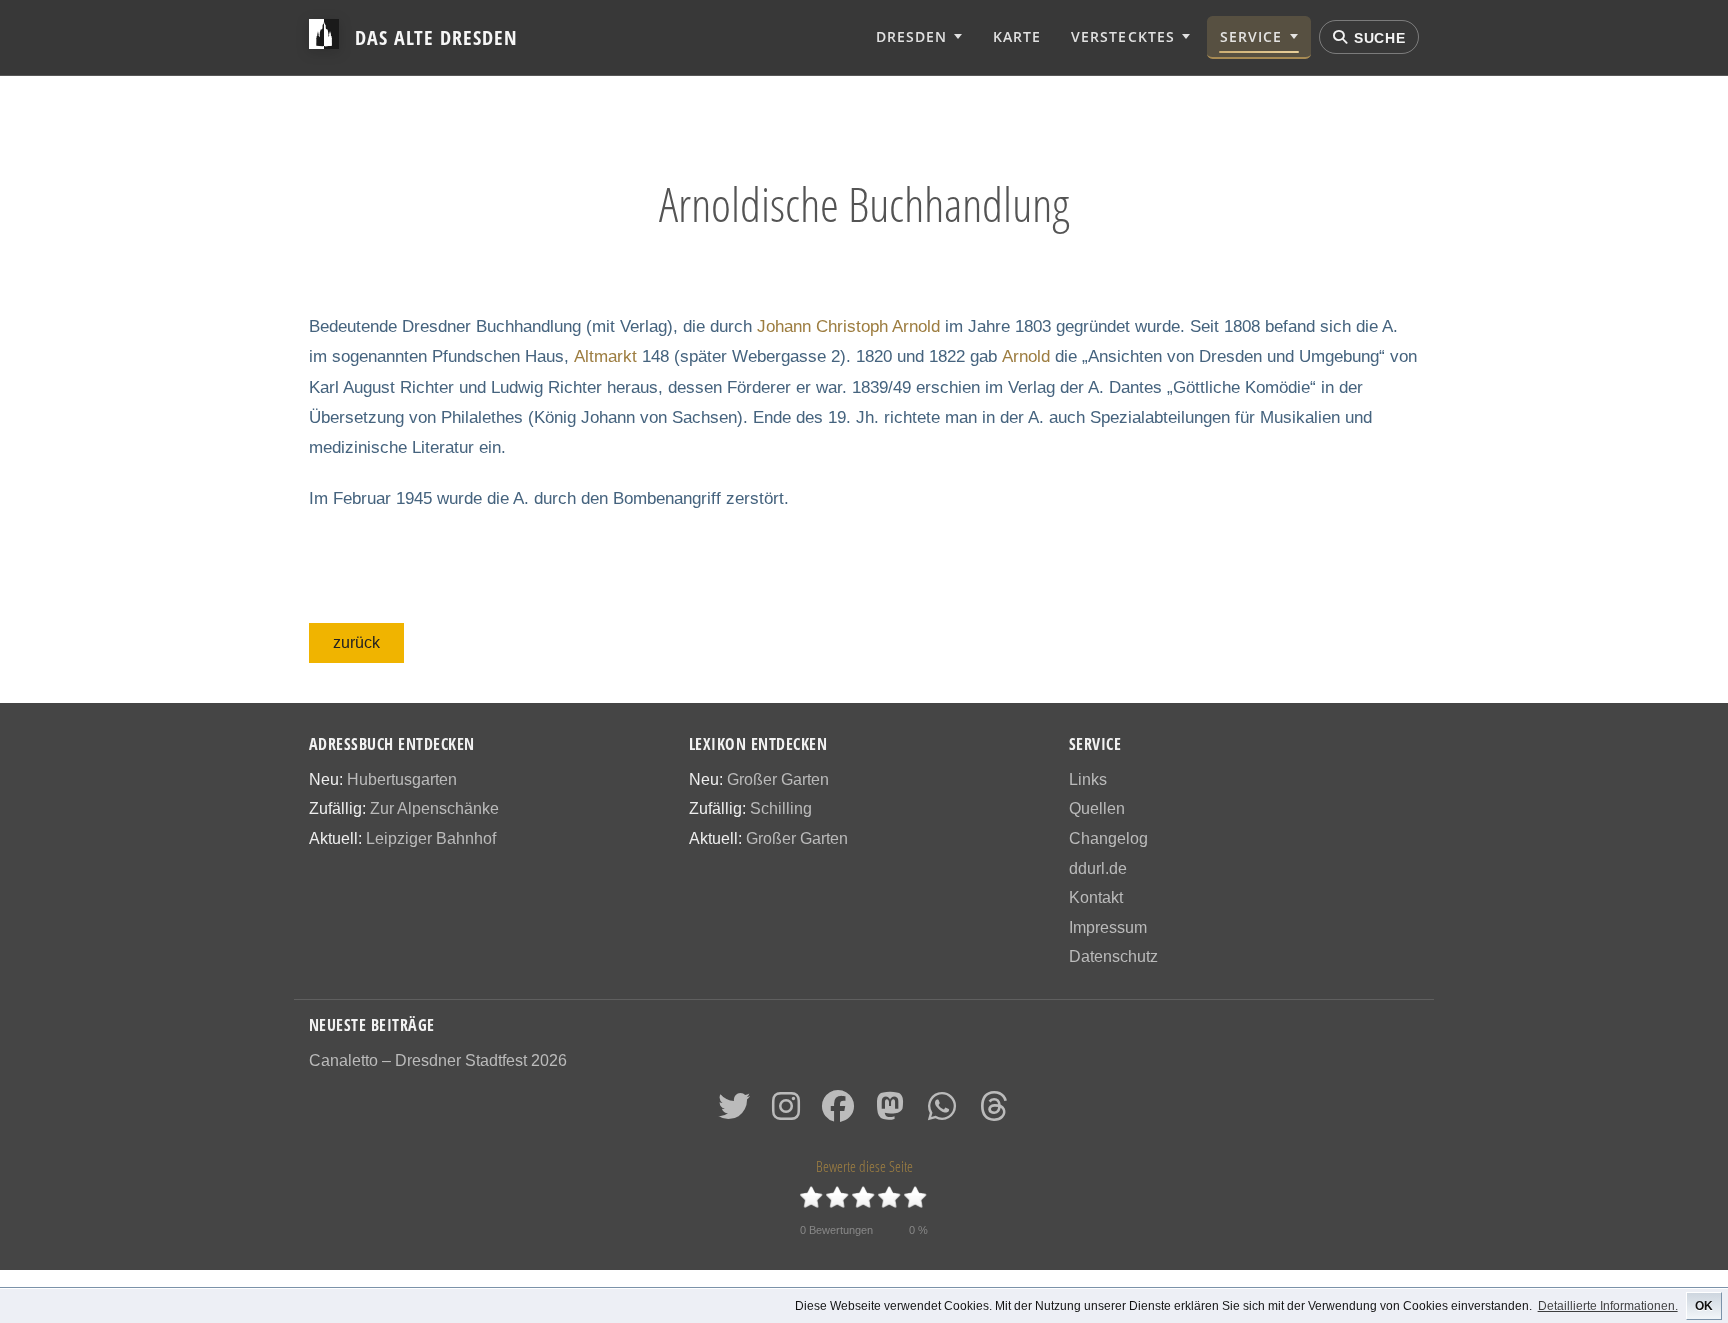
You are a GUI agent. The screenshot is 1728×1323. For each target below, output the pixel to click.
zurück (356, 642)
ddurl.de (1098, 868)
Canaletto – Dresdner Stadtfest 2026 (438, 1060)
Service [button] (1251, 36)
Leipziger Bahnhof (431, 838)
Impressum (1108, 927)
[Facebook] (838, 1112)
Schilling (781, 808)
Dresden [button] (911, 36)
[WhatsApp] (942, 1112)
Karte (1017, 36)
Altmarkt (605, 356)
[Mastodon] (890, 1112)
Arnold (1026, 356)
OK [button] (1704, 1306)
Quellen (1097, 808)
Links (1088, 779)
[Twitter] (734, 1112)
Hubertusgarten (402, 779)
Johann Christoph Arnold (848, 326)
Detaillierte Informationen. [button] (1608, 1306)
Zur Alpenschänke (434, 808)
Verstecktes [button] (1122, 36)
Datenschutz (1113, 956)
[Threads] (994, 1112)
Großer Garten (778, 779)
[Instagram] (786, 1112)
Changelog (1108, 838)
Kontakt (1096, 897)
